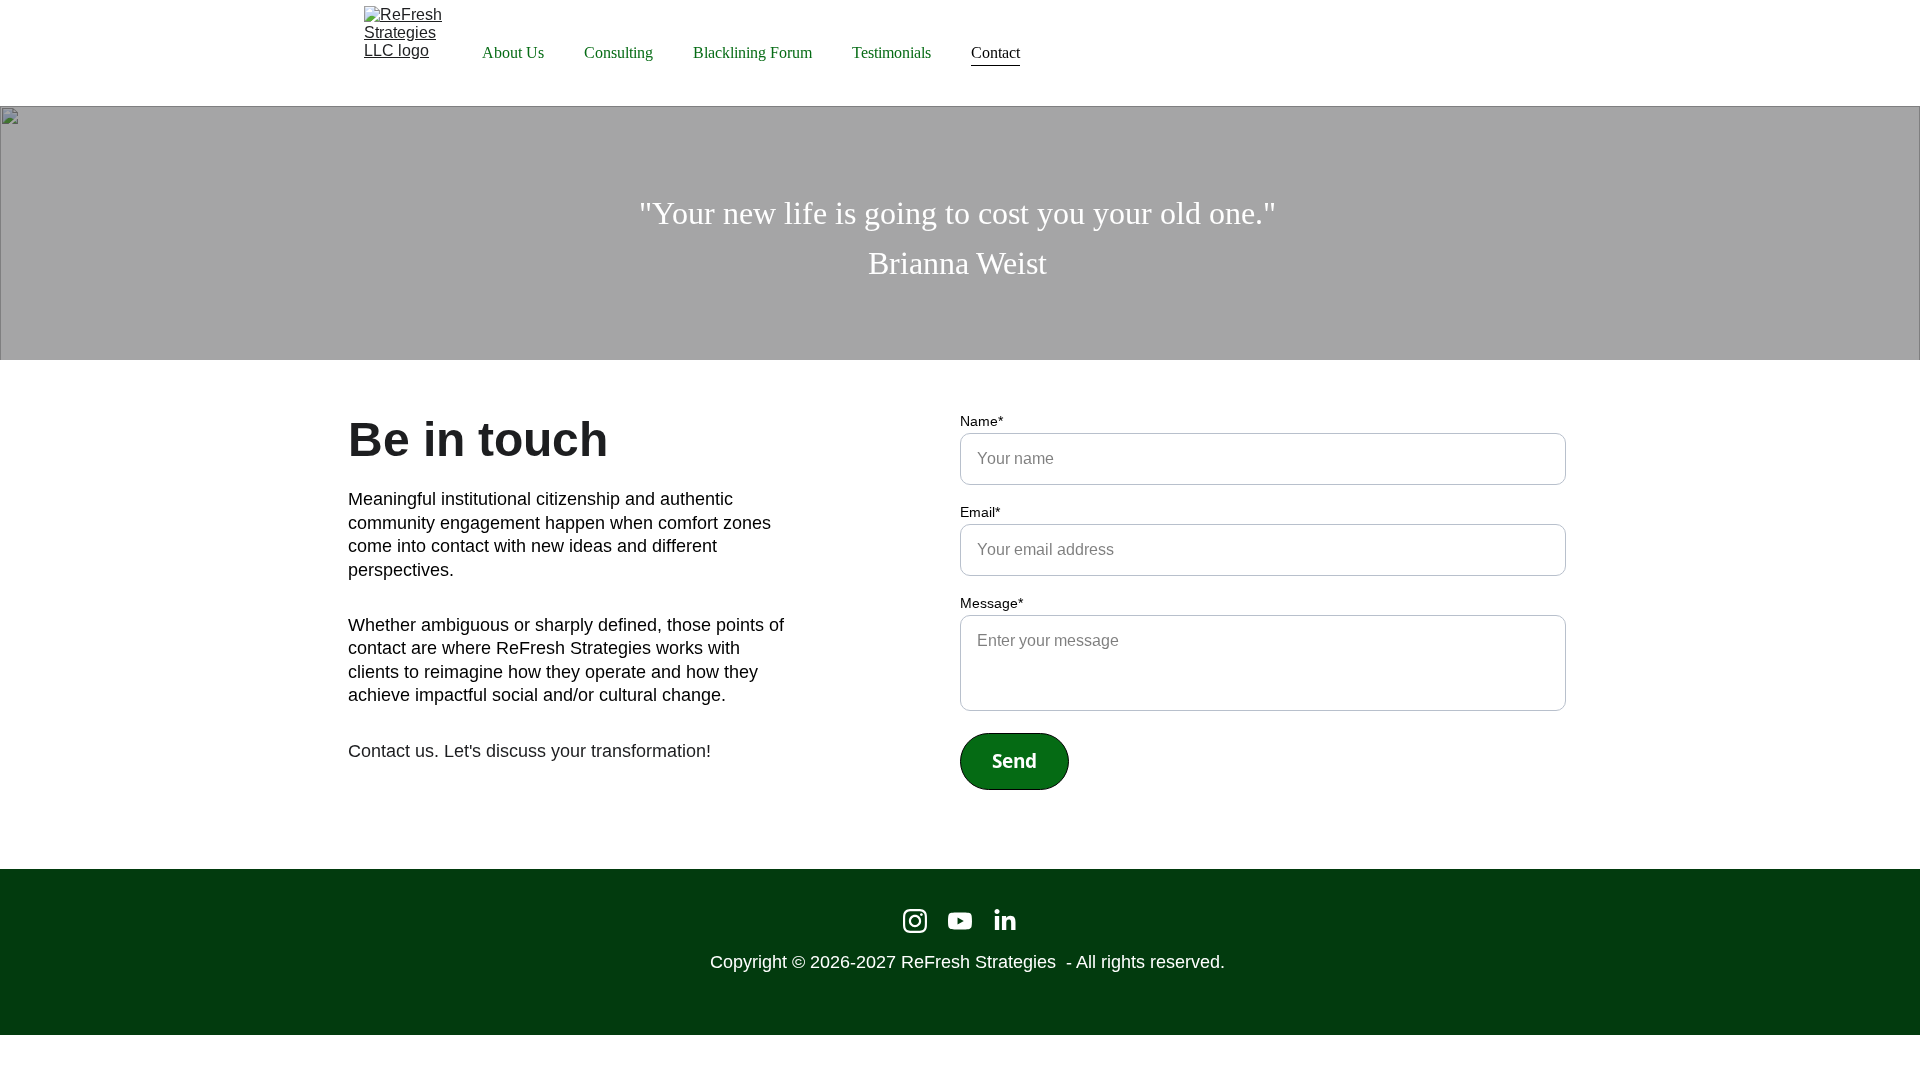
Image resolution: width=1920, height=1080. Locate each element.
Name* (981, 421)
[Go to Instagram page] (915, 921)
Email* (980, 512)
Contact (995, 53)
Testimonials (891, 53)
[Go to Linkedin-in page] (1005, 921)
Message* (991, 603)
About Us (513, 53)
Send (1014, 761)
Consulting (618, 53)
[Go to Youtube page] (960, 921)
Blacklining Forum (752, 53)
